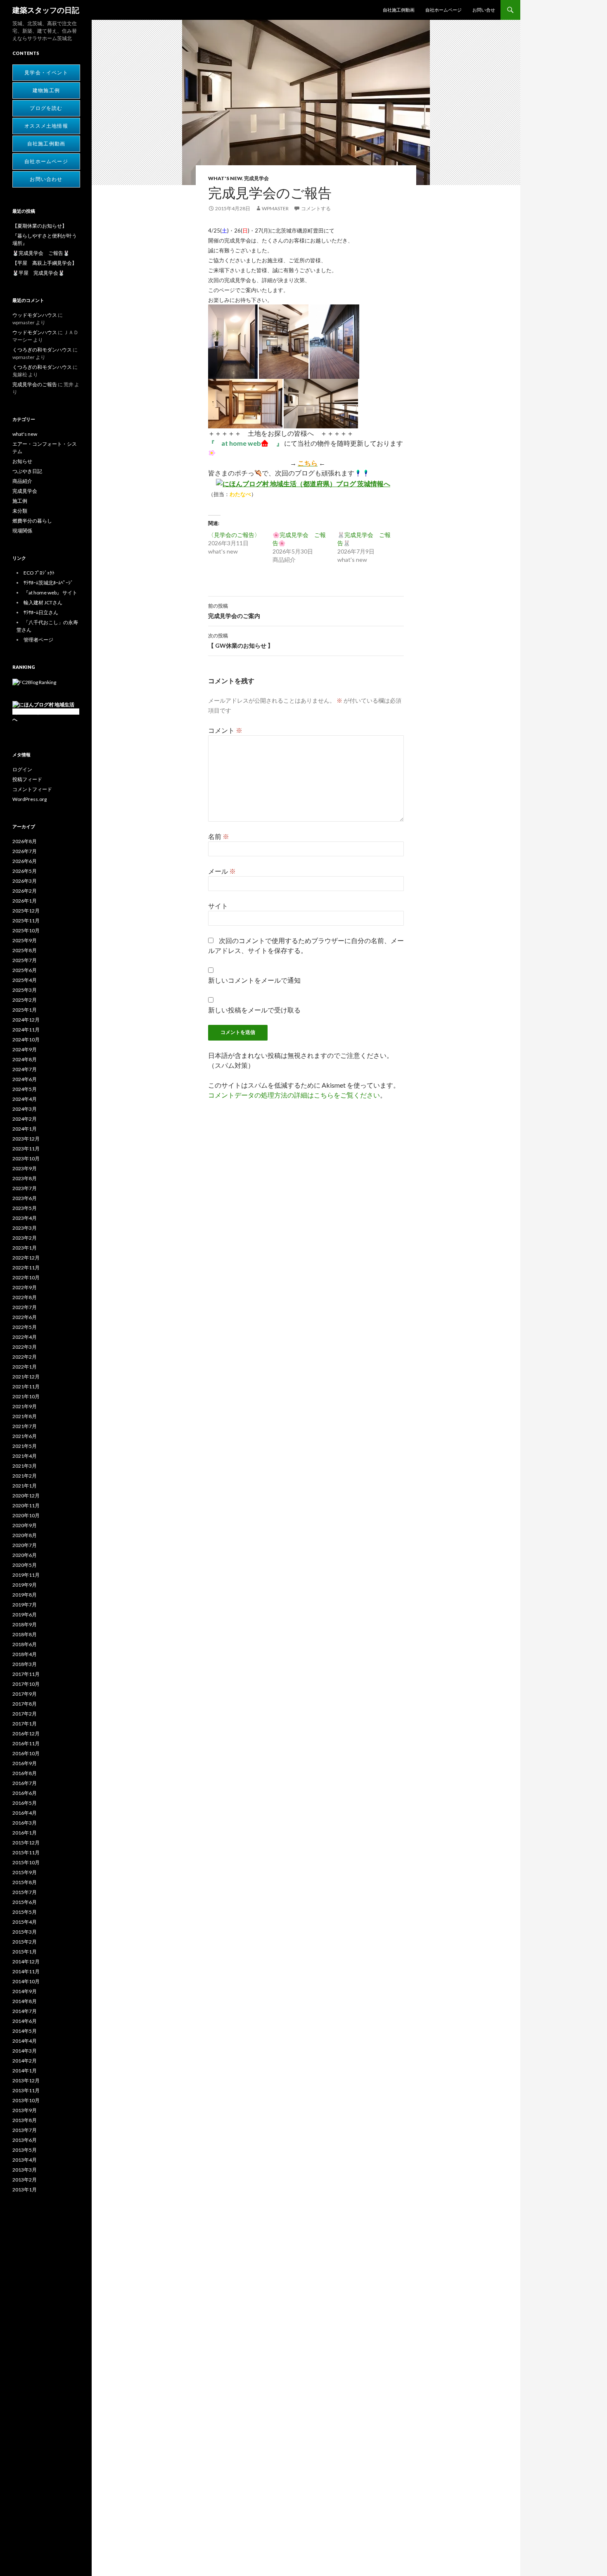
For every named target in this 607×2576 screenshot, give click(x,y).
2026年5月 (25, 871)
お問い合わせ (46, 179)
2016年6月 (25, 1793)
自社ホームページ (443, 10)
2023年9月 (25, 1168)
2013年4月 (25, 2160)
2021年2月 (25, 1476)
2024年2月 (25, 1119)
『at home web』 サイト (50, 593)
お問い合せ (484, 10)
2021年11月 (26, 1387)
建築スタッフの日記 (46, 10)
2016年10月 (26, 1753)
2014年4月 (25, 2041)
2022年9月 (25, 1287)
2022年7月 (25, 1307)
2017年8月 (25, 1704)
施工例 (20, 501)
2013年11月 (26, 2090)
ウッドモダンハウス (35, 315)
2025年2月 (25, 1000)
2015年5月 (25, 1912)
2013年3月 (25, 2170)
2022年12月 (26, 1258)
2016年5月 (25, 1803)
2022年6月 (25, 1317)
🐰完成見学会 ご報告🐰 (41, 253)
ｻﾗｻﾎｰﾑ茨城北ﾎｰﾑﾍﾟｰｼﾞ (48, 583)
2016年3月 (25, 1823)
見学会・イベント (46, 73)
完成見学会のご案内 (234, 611)
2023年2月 (25, 1238)
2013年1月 (25, 2190)
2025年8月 (25, 950)
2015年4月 (25, 1922)
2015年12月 (26, 1843)
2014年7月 (25, 2011)
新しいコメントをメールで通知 (254, 980)
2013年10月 (26, 2100)
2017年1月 (25, 1724)
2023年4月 (25, 1218)
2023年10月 (26, 1158)
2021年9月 (25, 1406)
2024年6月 (25, 1079)
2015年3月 (25, 1932)
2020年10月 (26, 1515)
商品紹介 (22, 481)
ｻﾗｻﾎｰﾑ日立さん (41, 612)
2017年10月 (26, 1684)
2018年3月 (25, 1664)
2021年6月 (25, 1436)
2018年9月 (25, 1624)
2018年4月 (25, 1654)
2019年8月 (25, 1595)
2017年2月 (25, 1714)
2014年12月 (26, 1962)
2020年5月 (25, 1565)
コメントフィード (32, 789)
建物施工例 (46, 90)
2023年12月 (26, 1139)
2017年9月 (25, 1694)
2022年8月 (25, 1297)
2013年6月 (25, 2140)
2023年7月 (25, 1188)
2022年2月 (25, 1357)
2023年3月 (25, 1228)
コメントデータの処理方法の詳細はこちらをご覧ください (294, 1095)
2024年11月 (26, 1030)
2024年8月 (25, 1059)
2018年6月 (25, 1644)
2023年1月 (25, 1248)
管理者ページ (38, 640)
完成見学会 (256, 178)
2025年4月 (25, 980)
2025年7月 (25, 960)
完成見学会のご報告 (35, 384)
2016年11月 (26, 1743)
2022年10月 (26, 1277)
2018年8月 (25, 1634)
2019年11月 (26, 1575)
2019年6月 (25, 1615)
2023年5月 (25, 1208)
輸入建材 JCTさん (43, 602)
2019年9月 (25, 1585)
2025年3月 (25, 990)
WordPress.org (30, 799)
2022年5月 (25, 1327)
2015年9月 (25, 1872)
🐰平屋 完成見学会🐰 (38, 273)
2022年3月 (25, 1347)
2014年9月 (25, 1991)
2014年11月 (26, 1971)
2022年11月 (26, 1268)
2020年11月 (26, 1505)
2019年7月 (25, 1605)
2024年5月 (25, 1089)
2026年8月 (25, 841)
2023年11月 (26, 1149)
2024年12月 (26, 1020)
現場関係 (22, 531)
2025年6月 (25, 970)
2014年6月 (25, 2021)
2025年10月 (26, 930)
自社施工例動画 (399, 10)
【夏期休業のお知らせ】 (40, 226)
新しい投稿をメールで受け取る (254, 1010)
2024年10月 (26, 1040)
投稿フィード (27, 779)
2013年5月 (25, 2150)
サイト (218, 906)
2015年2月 (25, 1942)
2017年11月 (26, 1674)
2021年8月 (25, 1416)
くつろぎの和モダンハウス (42, 350)
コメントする (316, 208)
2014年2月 (25, 2061)
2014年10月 (26, 1981)
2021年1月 (25, 1486)
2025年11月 (26, 921)
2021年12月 (26, 1377)
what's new (225, 178)
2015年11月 (26, 1852)
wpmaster (275, 208)
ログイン (22, 769)
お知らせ (22, 461)
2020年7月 (25, 1545)
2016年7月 (25, 1783)
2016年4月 (25, 1813)
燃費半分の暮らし (32, 521)
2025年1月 (25, 1010)
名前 (219, 836)
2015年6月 (25, 1902)
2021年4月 (25, 1456)
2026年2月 (25, 891)
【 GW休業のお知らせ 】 (241, 641)
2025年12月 (26, 911)
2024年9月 (25, 1049)
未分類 (20, 511)
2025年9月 (25, 940)
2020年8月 (25, 1535)
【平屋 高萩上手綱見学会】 (45, 263)
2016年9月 (25, 1763)
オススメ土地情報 (46, 126)
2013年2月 (25, 2180)
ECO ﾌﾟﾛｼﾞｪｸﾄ (39, 573)
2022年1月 (25, 1367)
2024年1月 (25, 1129)
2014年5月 (25, 2031)
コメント (225, 730)
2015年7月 (25, 1892)
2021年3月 (25, 1466)
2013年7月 (25, 2130)
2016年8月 (25, 1773)
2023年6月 (25, 1198)
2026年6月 (25, 861)
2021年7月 (25, 1426)
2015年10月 (26, 1862)
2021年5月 (25, 1446)
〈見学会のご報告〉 (234, 535)
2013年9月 (25, 2110)
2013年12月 (26, 2081)
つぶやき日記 (27, 471)
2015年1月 (25, 1952)
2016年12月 (26, 1734)
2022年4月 (25, 1337)
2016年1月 (25, 1833)
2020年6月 (25, 1555)
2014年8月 (25, 2001)
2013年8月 (25, 2120)
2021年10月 (26, 1396)
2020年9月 (25, 1525)
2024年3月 (25, 1109)
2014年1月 (25, 2071)
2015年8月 (25, 1882)
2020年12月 (26, 1496)
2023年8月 (25, 1178)
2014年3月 (25, 2051)
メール (222, 871)
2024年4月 (25, 1099)
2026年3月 (25, 881)
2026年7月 (25, 851)
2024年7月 (25, 1069)
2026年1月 (25, 901)
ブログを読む (46, 108)
